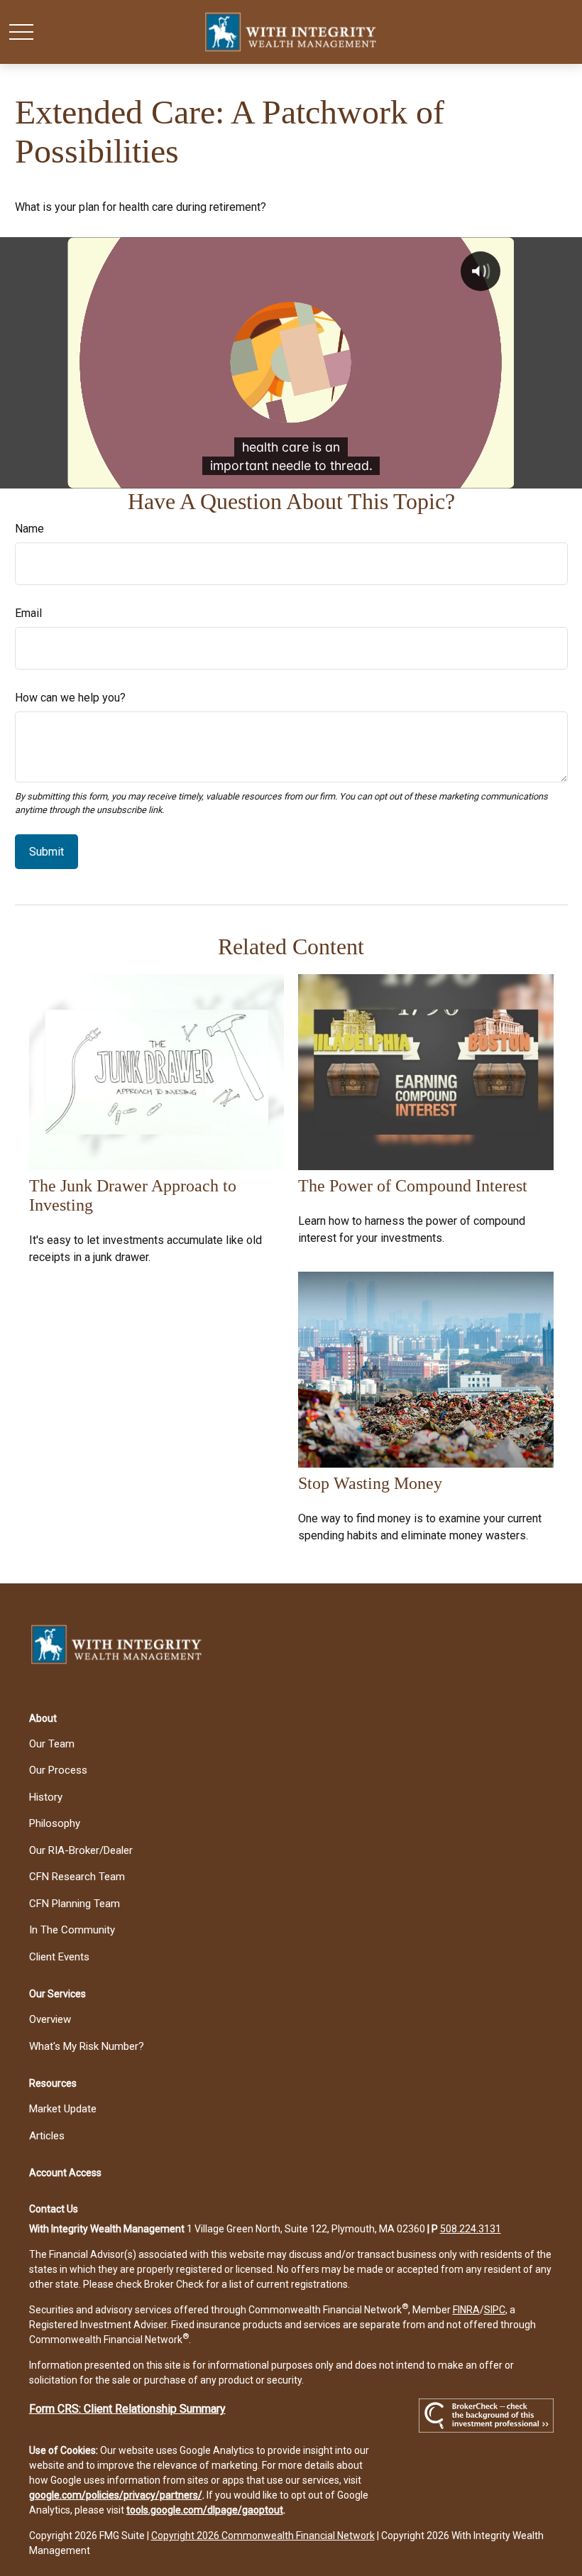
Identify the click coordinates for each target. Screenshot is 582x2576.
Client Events (59, 1957)
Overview (50, 2019)
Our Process (58, 1770)
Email (28, 613)
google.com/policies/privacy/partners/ (116, 2495)
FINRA (466, 2310)
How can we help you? (70, 698)
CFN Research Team (77, 1877)
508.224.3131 (471, 2229)
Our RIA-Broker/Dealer (81, 1850)
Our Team (52, 1744)
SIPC (495, 2310)
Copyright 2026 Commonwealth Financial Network (263, 2536)
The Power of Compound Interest (413, 1186)
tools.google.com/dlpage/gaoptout (205, 2510)
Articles (47, 2136)
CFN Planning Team (75, 1904)
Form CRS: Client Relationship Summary (127, 2409)
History (46, 1797)
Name (29, 529)
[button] (43, 1718)
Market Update (63, 2109)
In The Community (72, 1930)
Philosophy (55, 1823)
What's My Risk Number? (87, 2046)
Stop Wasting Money (370, 1483)
